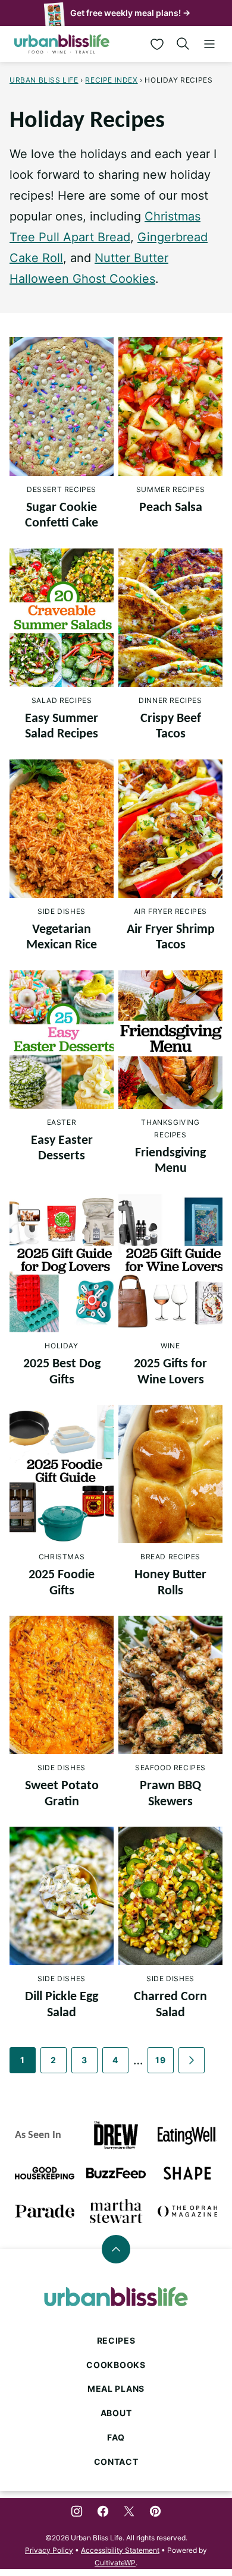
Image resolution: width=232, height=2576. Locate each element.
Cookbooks (116, 2365)
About (116, 2413)
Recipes (116, 2340)
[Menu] (209, 44)
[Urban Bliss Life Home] (62, 44)
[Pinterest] (155, 2511)
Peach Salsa (171, 508)
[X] (129, 2511)
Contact (116, 2462)
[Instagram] (77, 2511)
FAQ (116, 2437)
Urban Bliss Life (44, 80)
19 (160, 2060)
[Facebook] (103, 2511)
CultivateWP (115, 2563)
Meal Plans (116, 2389)
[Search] (183, 44)
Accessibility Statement (120, 2550)
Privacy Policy (49, 2550)
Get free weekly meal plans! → (130, 13)
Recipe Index (111, 80)
